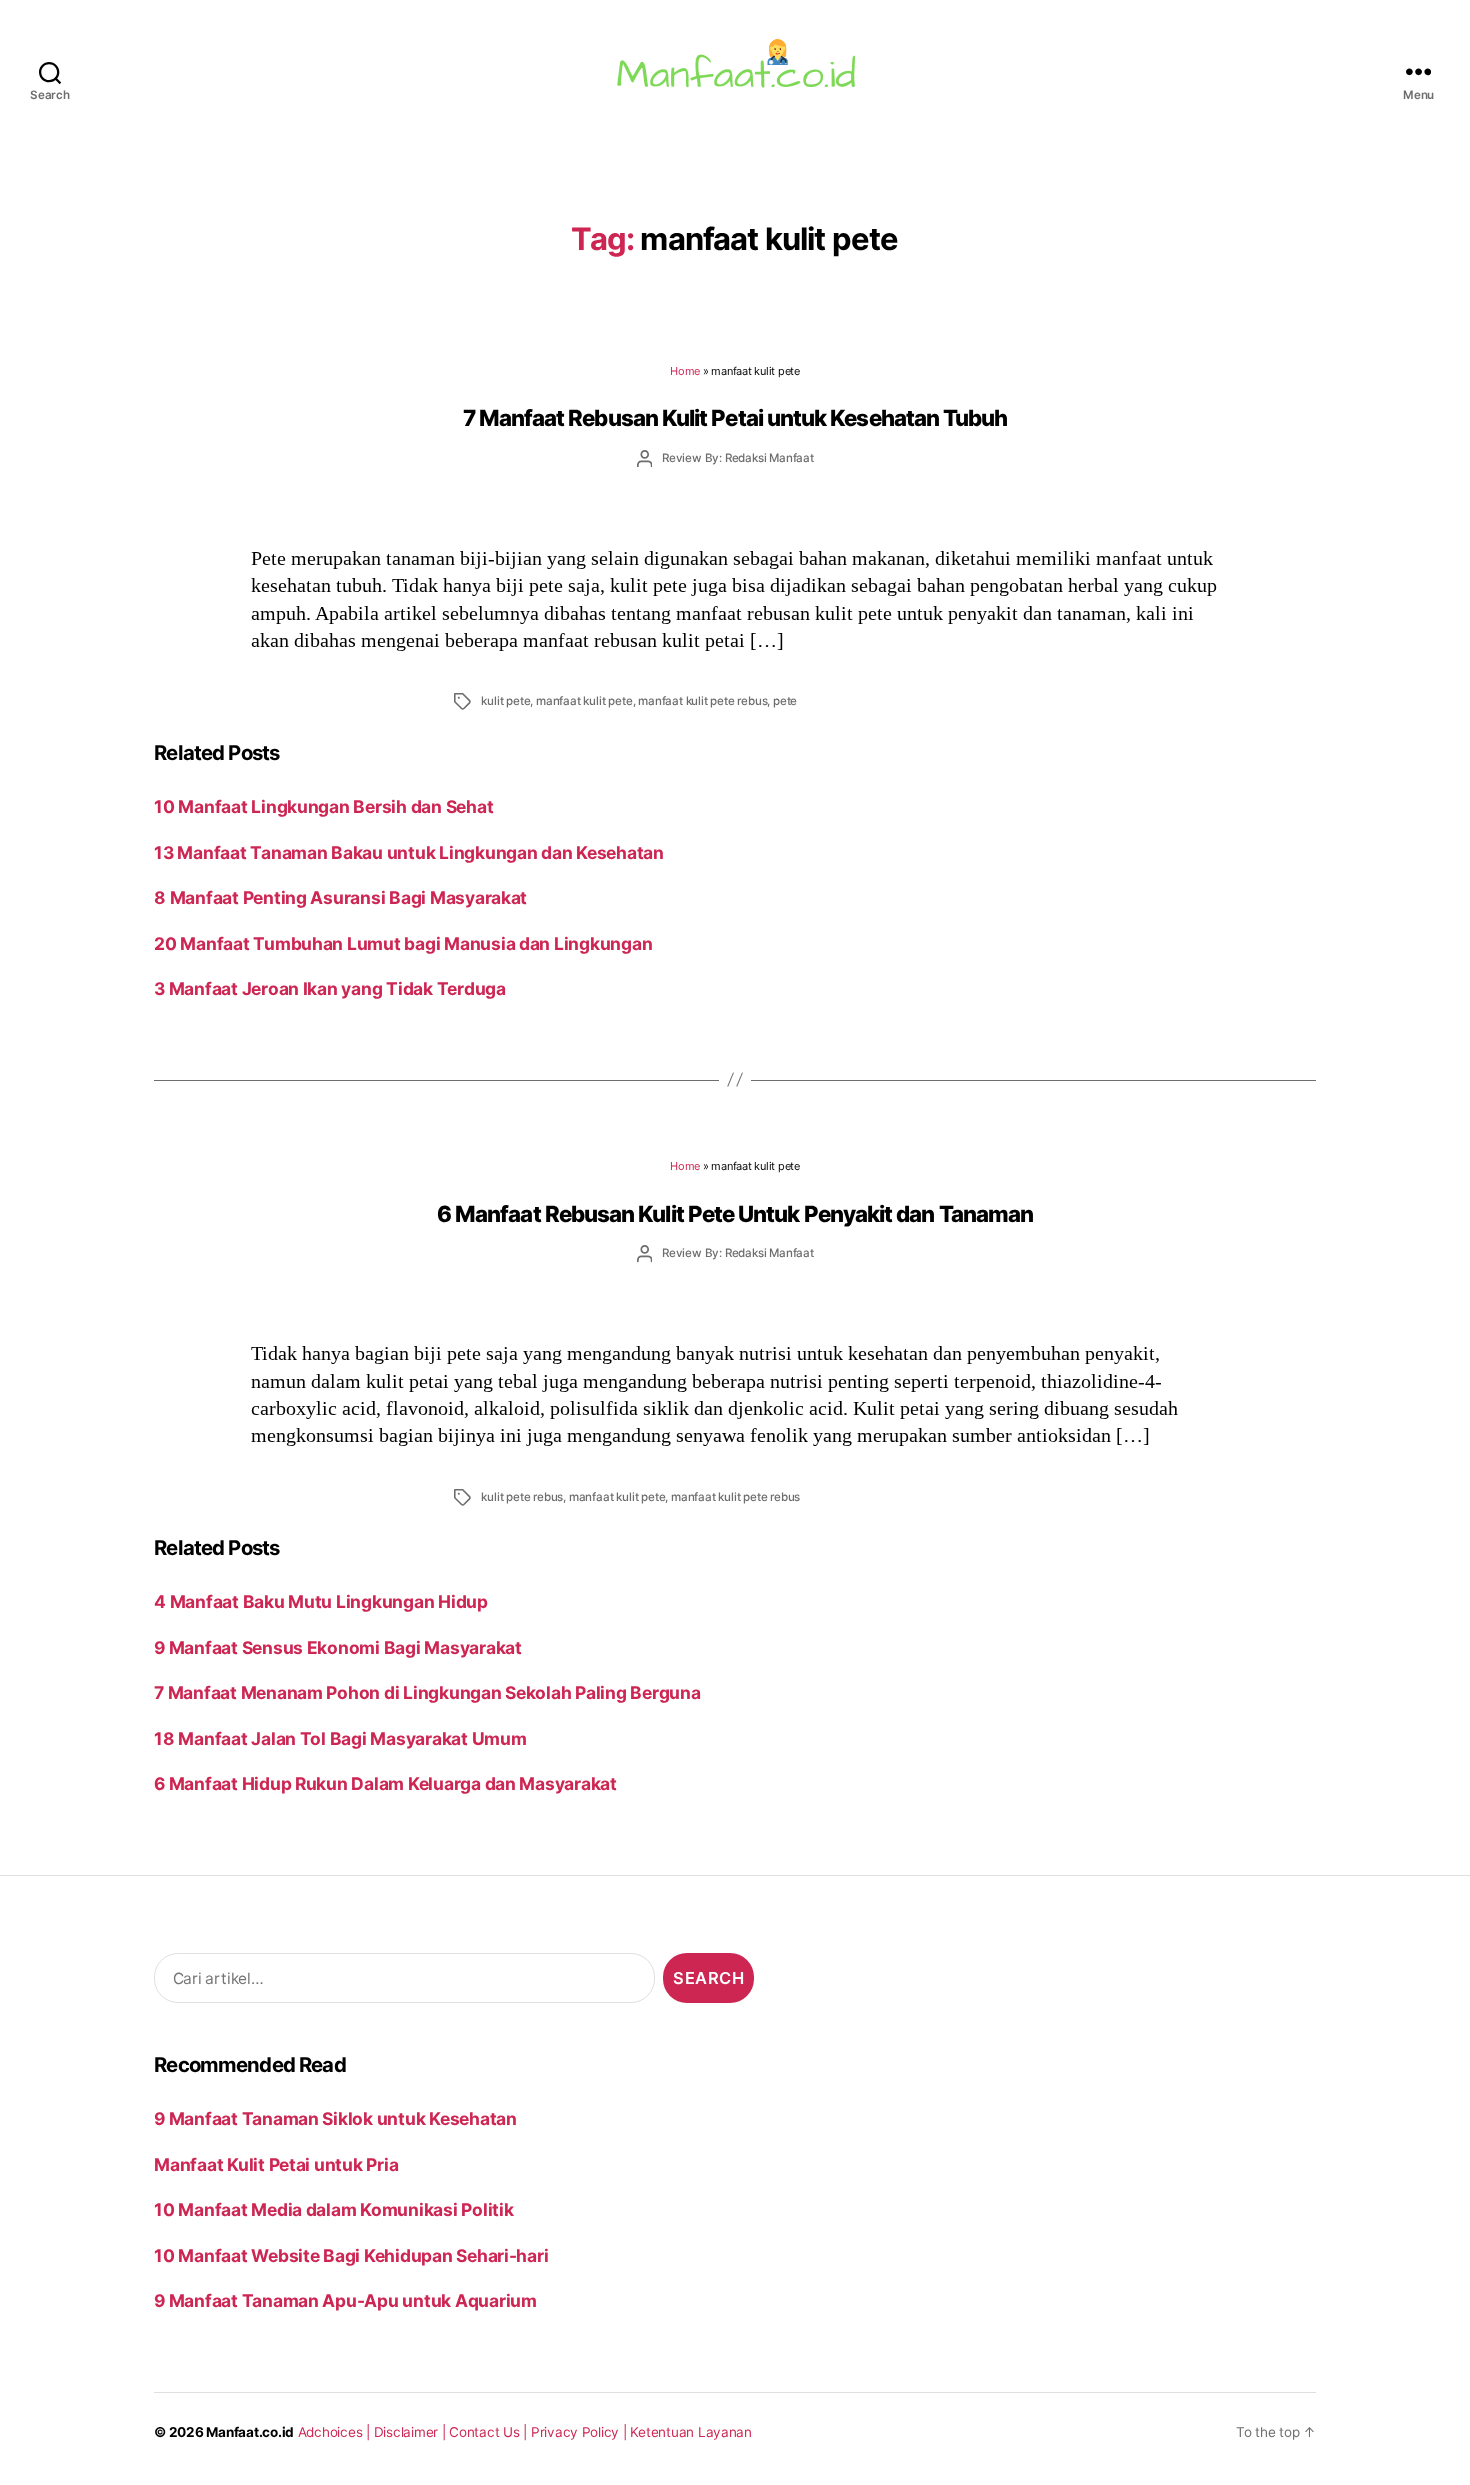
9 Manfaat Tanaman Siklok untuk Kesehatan (335, 2118)
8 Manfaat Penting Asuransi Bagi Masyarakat (340, 897)
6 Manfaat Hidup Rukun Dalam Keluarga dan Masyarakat (385, 1783)
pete (785, 701)
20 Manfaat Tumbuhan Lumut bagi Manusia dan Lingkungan (403, 943)
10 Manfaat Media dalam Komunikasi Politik (333, 2209)
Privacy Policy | (581, 2432)
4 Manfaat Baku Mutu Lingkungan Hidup (321, 1601)
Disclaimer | (412, 2432)
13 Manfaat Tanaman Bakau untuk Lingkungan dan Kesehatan (409, 852)
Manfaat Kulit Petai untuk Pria (276, 2164)
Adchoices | (336, 2432)
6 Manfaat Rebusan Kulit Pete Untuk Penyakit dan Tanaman (735, 1213)
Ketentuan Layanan (691, 2432)
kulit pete (505, 701)
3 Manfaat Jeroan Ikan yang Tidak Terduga (330, 988)
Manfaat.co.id (250, 2432)
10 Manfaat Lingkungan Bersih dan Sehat (323, 806)
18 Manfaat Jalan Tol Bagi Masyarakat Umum (340, 1738)
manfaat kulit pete (584, 701)
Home (685, 371)
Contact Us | (490, 2432)
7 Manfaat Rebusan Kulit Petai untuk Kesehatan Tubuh (735, 417)
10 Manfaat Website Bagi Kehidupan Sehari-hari (351, 2255)
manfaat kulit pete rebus (702, 701)
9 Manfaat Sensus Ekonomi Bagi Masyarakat (338, 1647)
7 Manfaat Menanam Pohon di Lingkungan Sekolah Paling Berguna (427, 1692)
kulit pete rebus (522, 1497)
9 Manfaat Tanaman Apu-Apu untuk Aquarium (345, 2300)
